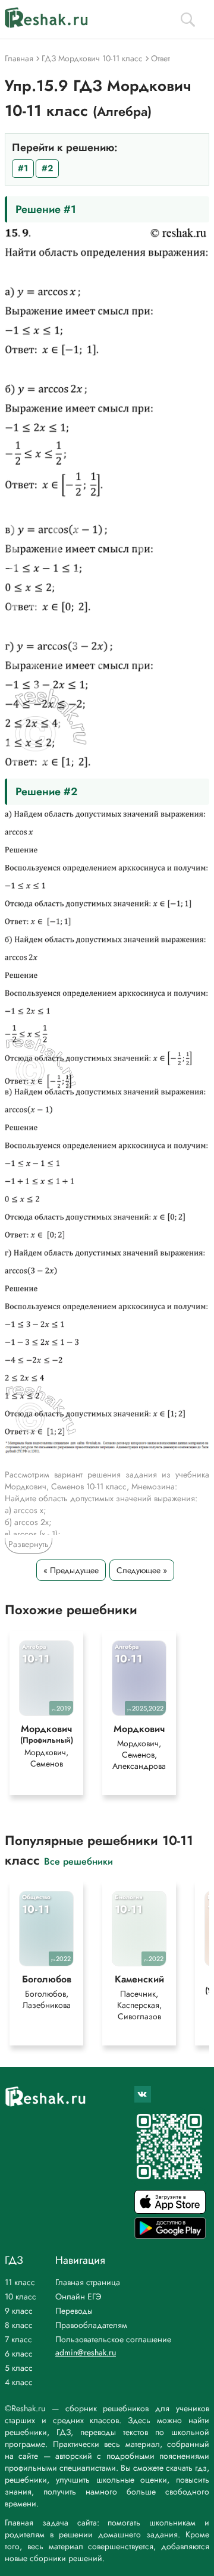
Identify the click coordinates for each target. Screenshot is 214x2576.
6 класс (19, 2354)
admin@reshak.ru (86, 2352)
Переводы (74, 2311)
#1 (23, 168)
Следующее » (142, 1570)
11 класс (20, 2282)
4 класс (19, 2382)
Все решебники (78, 1861)
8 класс (19, 2325)
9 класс (19, 2311)
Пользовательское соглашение (113, 2339)
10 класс (21, 2296)
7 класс (18, 2339)
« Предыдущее (71, 1570)
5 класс (19, 2368)
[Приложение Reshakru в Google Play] (170, 2235)
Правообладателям (91, 2325)
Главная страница (88, 2282)
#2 (47, 168)
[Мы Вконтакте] (143, 2094)
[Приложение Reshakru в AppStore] (170, 2211)
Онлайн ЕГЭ (78, 2296)
